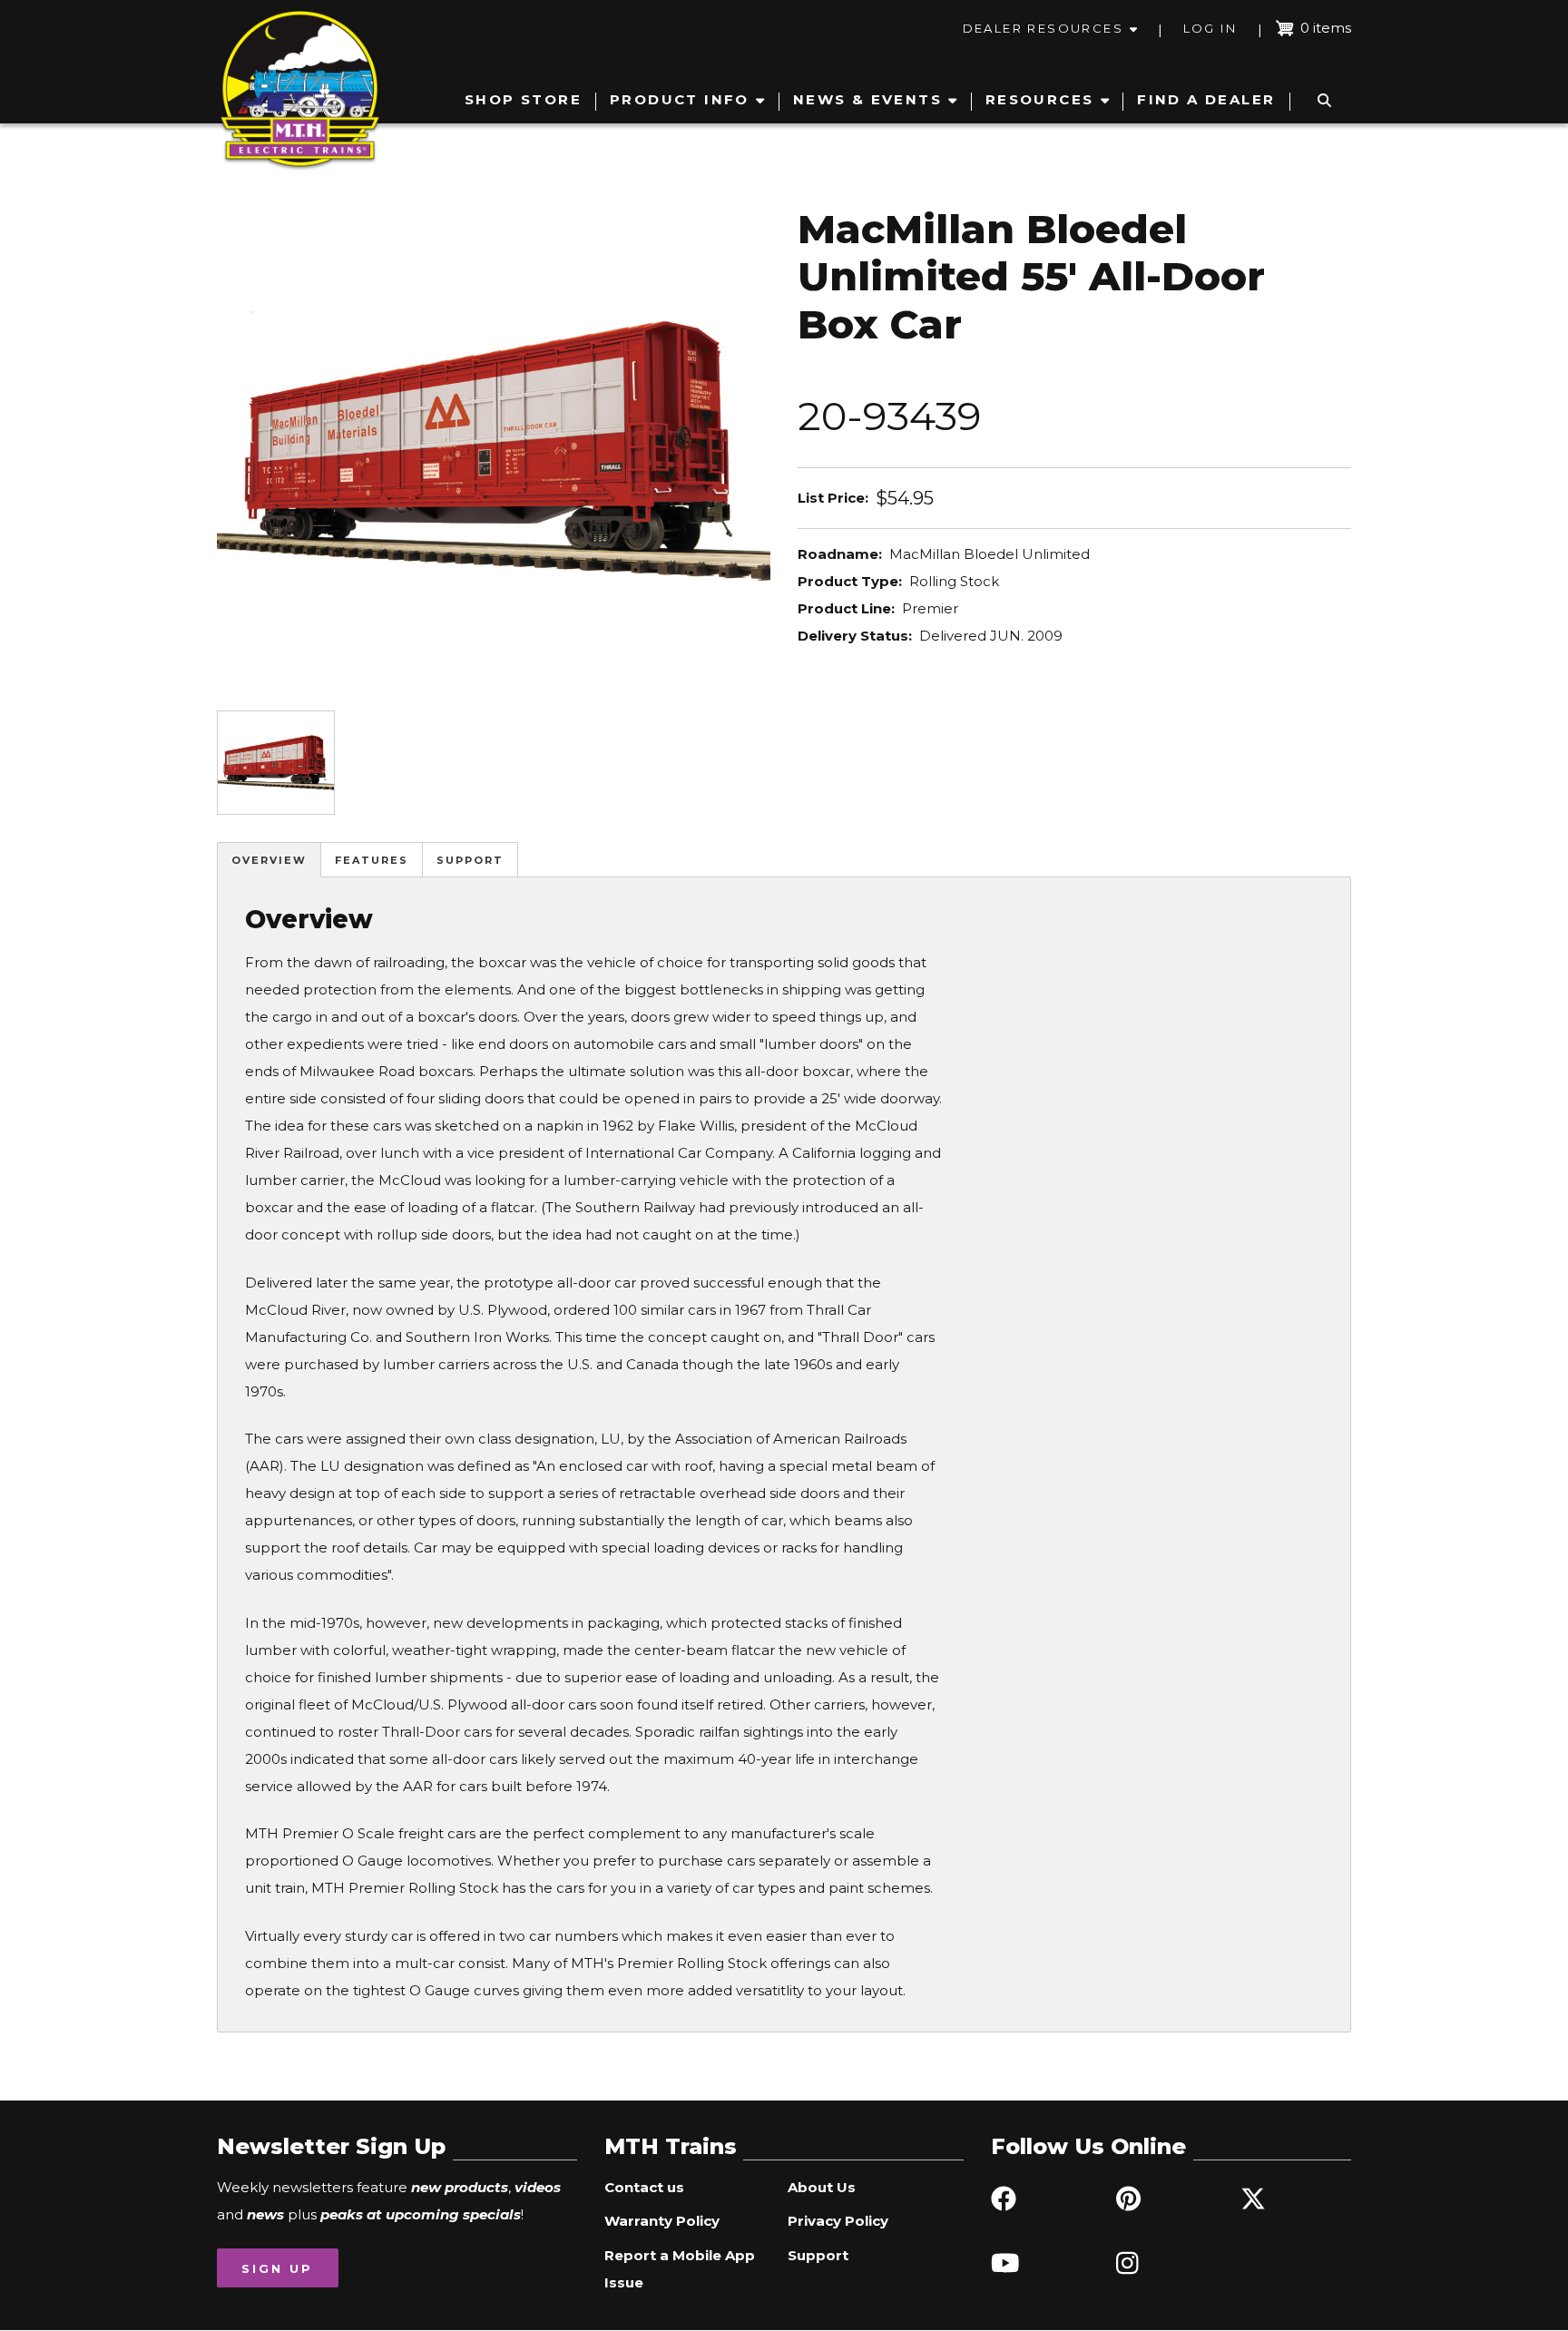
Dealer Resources (1043, 28)
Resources (1040, 99)
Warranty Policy (662, 2221)
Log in (1210, 28)
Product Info (680, 99)
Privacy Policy (838, 2221)
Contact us (644, 2187)
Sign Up (277, 2268)
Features (372, 860)
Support (470, 860)
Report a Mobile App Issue (680, 2269)
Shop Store (523, 99)
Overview (269, 860)
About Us (822, 2187)
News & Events (867, 99)
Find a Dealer (1206, 99)
